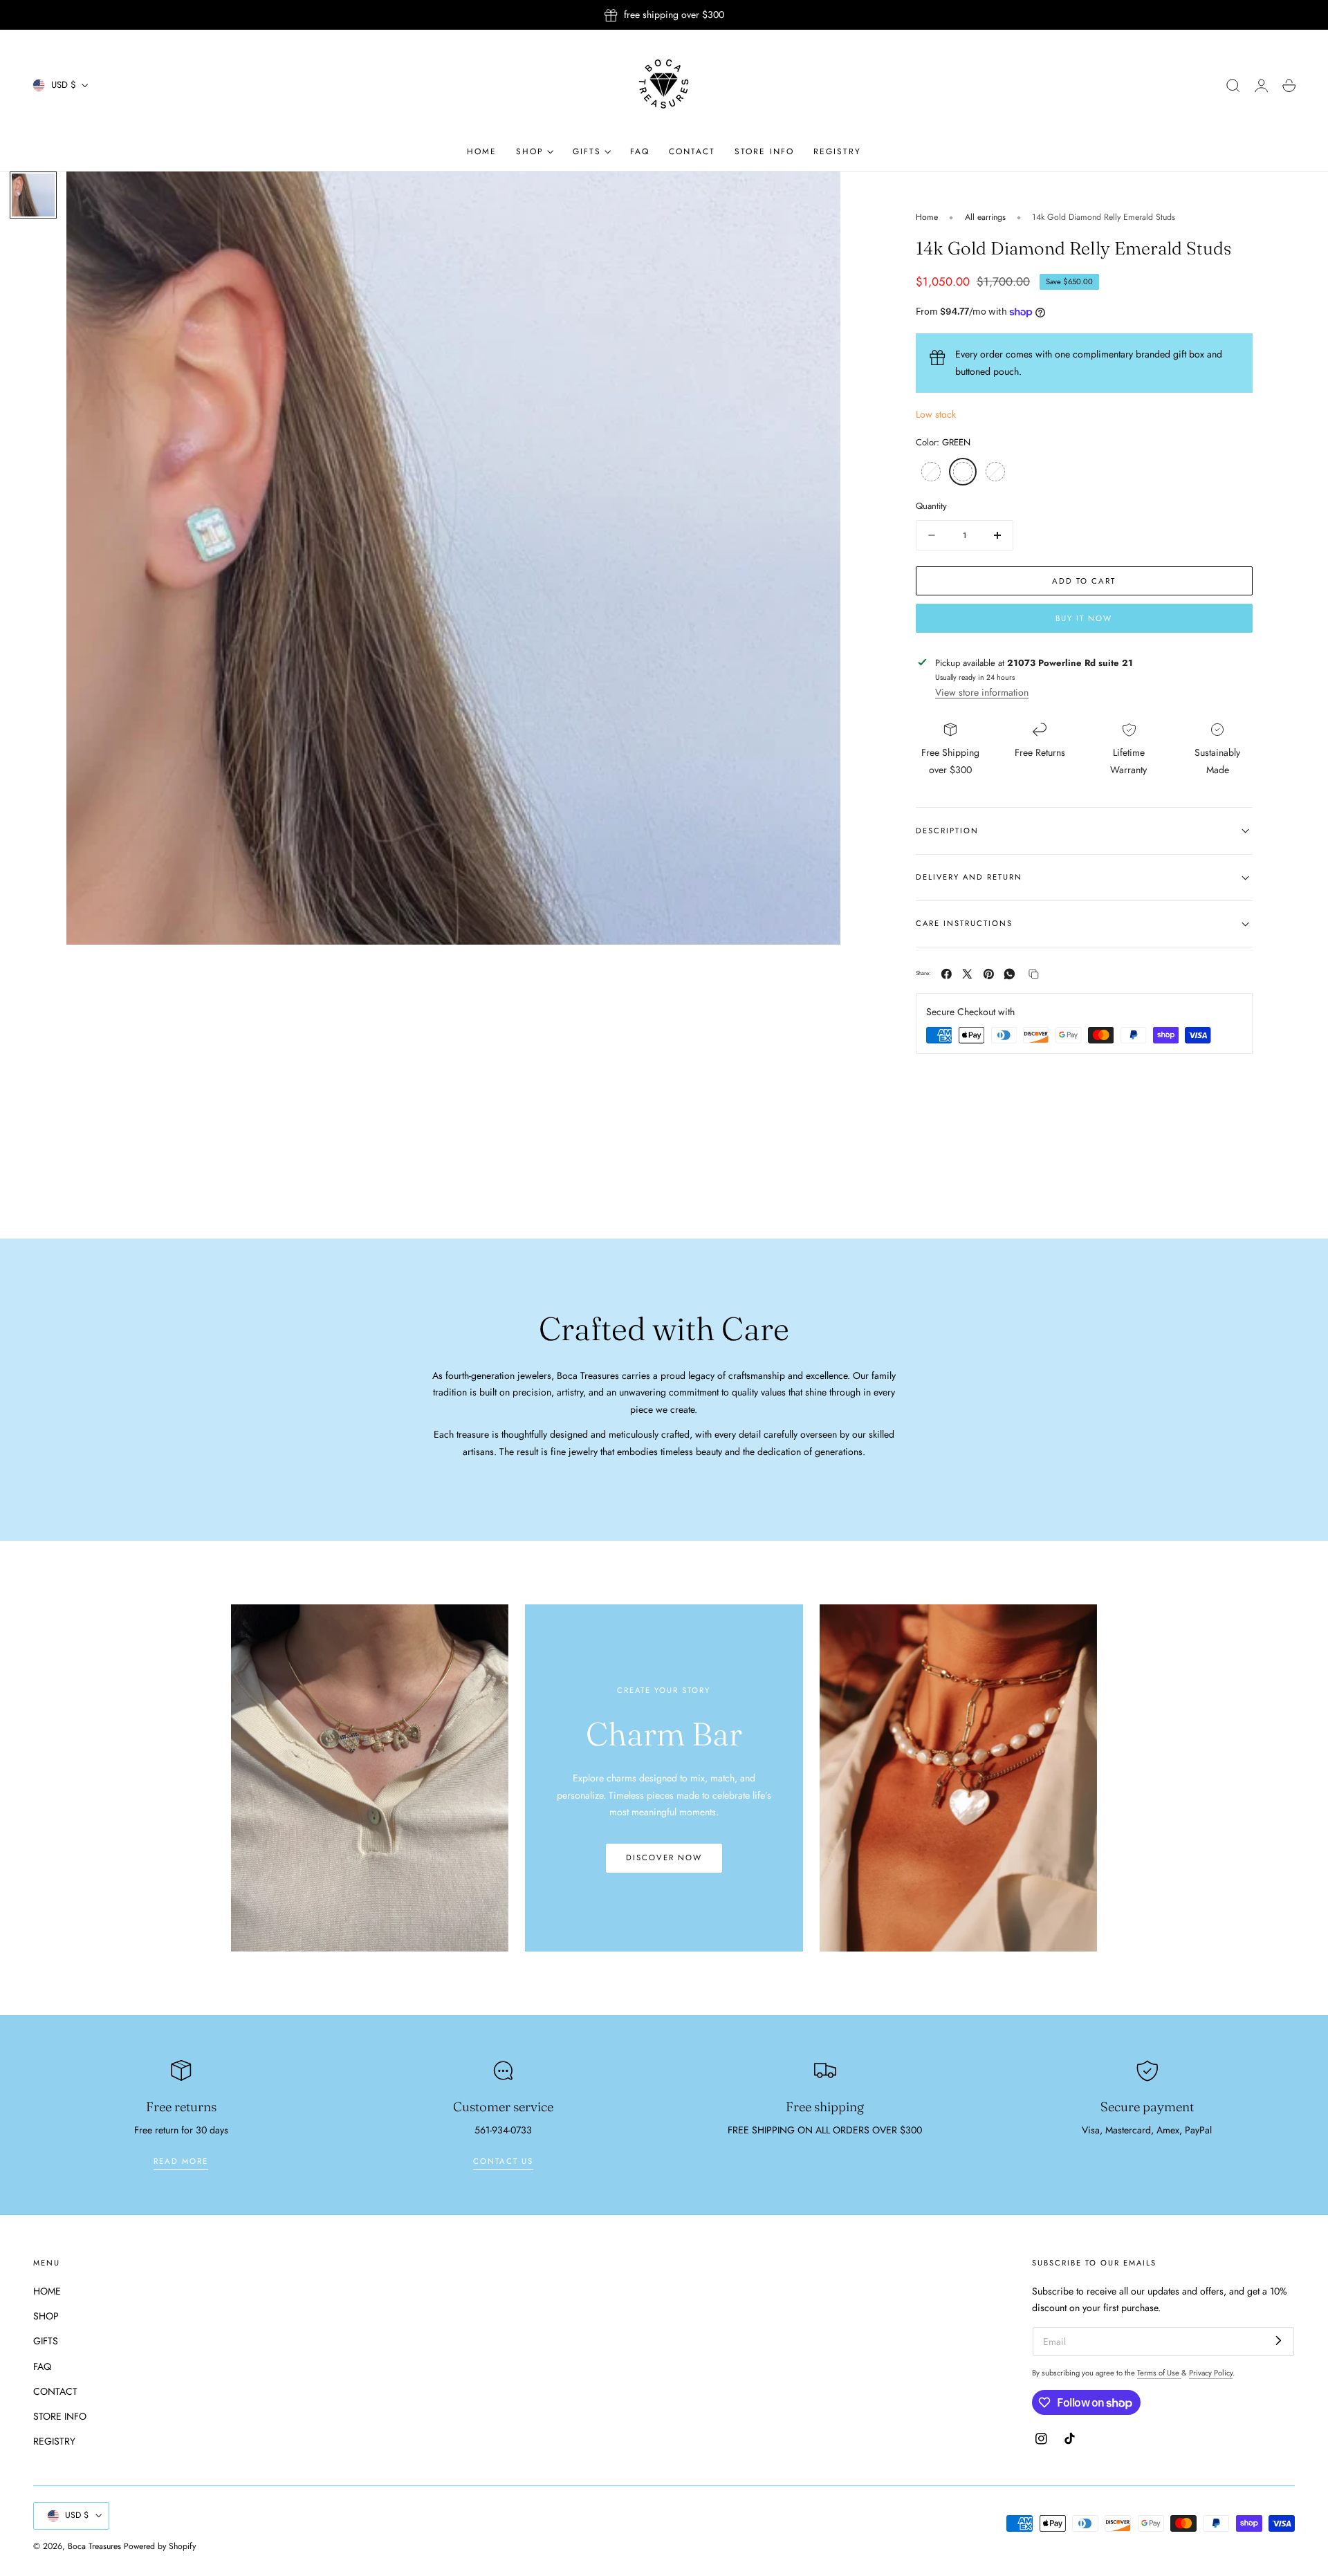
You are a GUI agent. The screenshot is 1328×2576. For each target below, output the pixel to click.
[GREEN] (963, 472)
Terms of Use (1159, 2373)
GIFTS (46, 2341)
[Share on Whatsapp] (1009, 974)
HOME (47, 2291)
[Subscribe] (1279, 2341)
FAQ (42, 2366)
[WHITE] (995, 472)
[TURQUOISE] (931, 472)
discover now (664, 1857)
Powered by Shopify (160, 2546)
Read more (181, 2161)
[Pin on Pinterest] (989, 974)
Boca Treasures (94, 2546)
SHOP (46, 2316)
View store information (982, 692)
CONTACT (55, 2391)
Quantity (931, 507)
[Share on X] (967, 974)
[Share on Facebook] (947, 974)
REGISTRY (54, 2441)
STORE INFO (60, 2416)
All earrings (985, 217)
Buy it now (1084, 618)
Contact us (503, 2161)
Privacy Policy (1211, 2373)
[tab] (33, 195)
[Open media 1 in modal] (816, 196)
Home (927, 217)
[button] (1233, 86)
